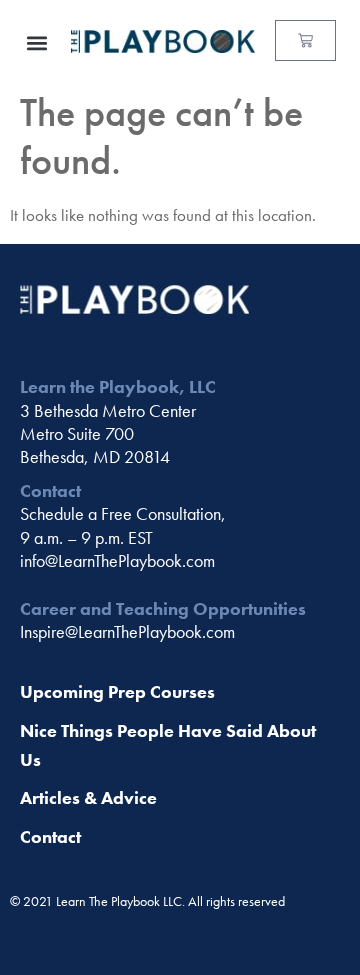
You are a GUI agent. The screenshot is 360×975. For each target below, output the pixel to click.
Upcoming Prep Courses (117, 691)
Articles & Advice (88, 797)
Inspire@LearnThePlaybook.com (127, 631)
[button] (36, 42)
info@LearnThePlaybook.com (117, 560)
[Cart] (305, 40)
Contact (50, 836)
